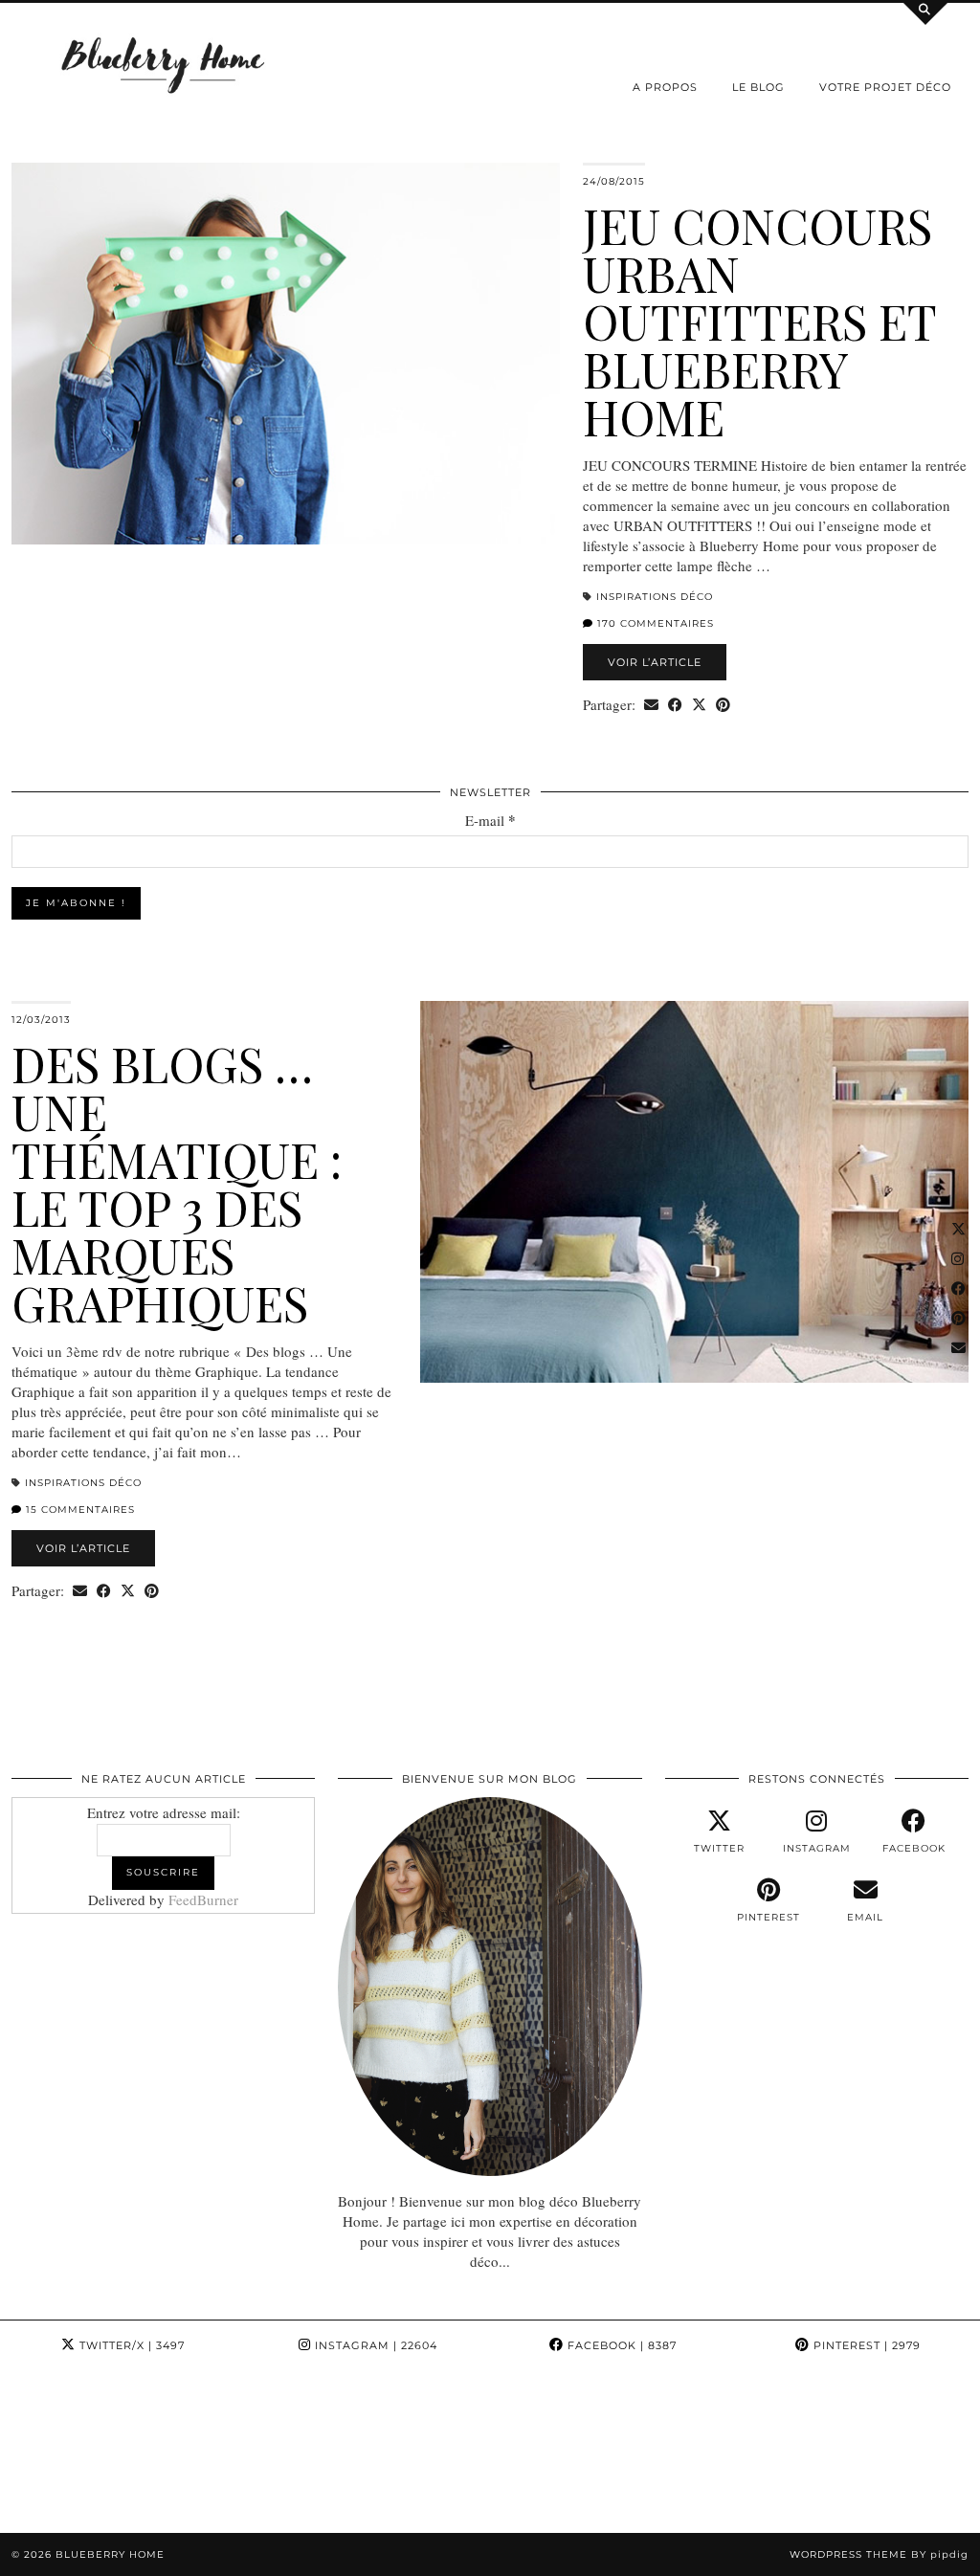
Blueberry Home (110, 2554)
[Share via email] (651, 705)
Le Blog (758, 87)
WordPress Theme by (879, 2554)
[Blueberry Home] (163, 64)
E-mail (490, 821)
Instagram (374, 2345)
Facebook (620, 2345)
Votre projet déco (885, 87)
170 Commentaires (654, 623)
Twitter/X (130, 2345)
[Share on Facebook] (675, 705)
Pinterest (865, 2345)
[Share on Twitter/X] (699, 705)
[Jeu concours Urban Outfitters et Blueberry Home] (286, 354)
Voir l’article (655, 662)
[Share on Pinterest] (723, 705)
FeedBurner (203, 1899)
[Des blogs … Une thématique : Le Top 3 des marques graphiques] (694, 1192)
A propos (665, 87)
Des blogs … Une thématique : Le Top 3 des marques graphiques (177, 1183)
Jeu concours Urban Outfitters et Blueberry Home (759, 321)
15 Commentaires (78, 1510)
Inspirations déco (655, 597)
